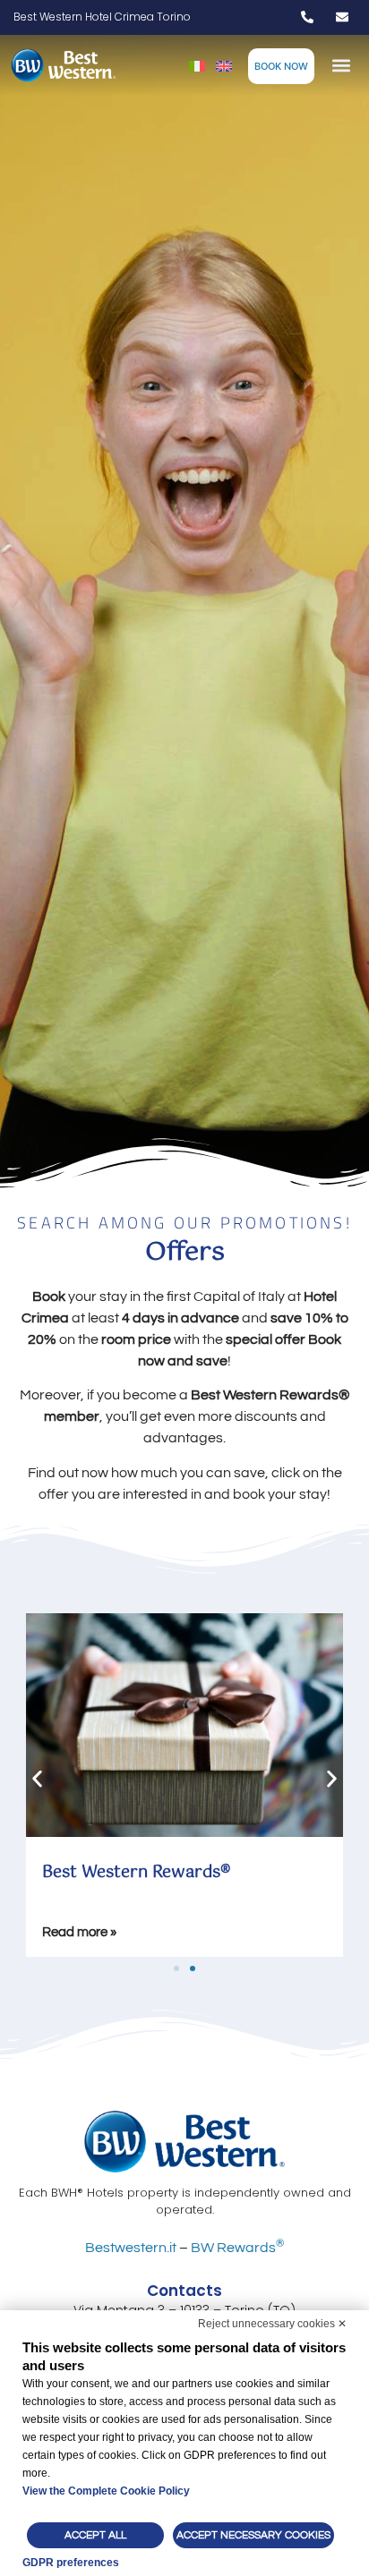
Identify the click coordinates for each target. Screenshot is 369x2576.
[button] (342, 66)
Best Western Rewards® (137, 1873)
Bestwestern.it (131, 2248)
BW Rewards (237, 2248)
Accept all (95, 2535)
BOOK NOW (281, 66)
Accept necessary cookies (253, 2535)
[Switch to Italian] (197, 66)
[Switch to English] (224, 66)
